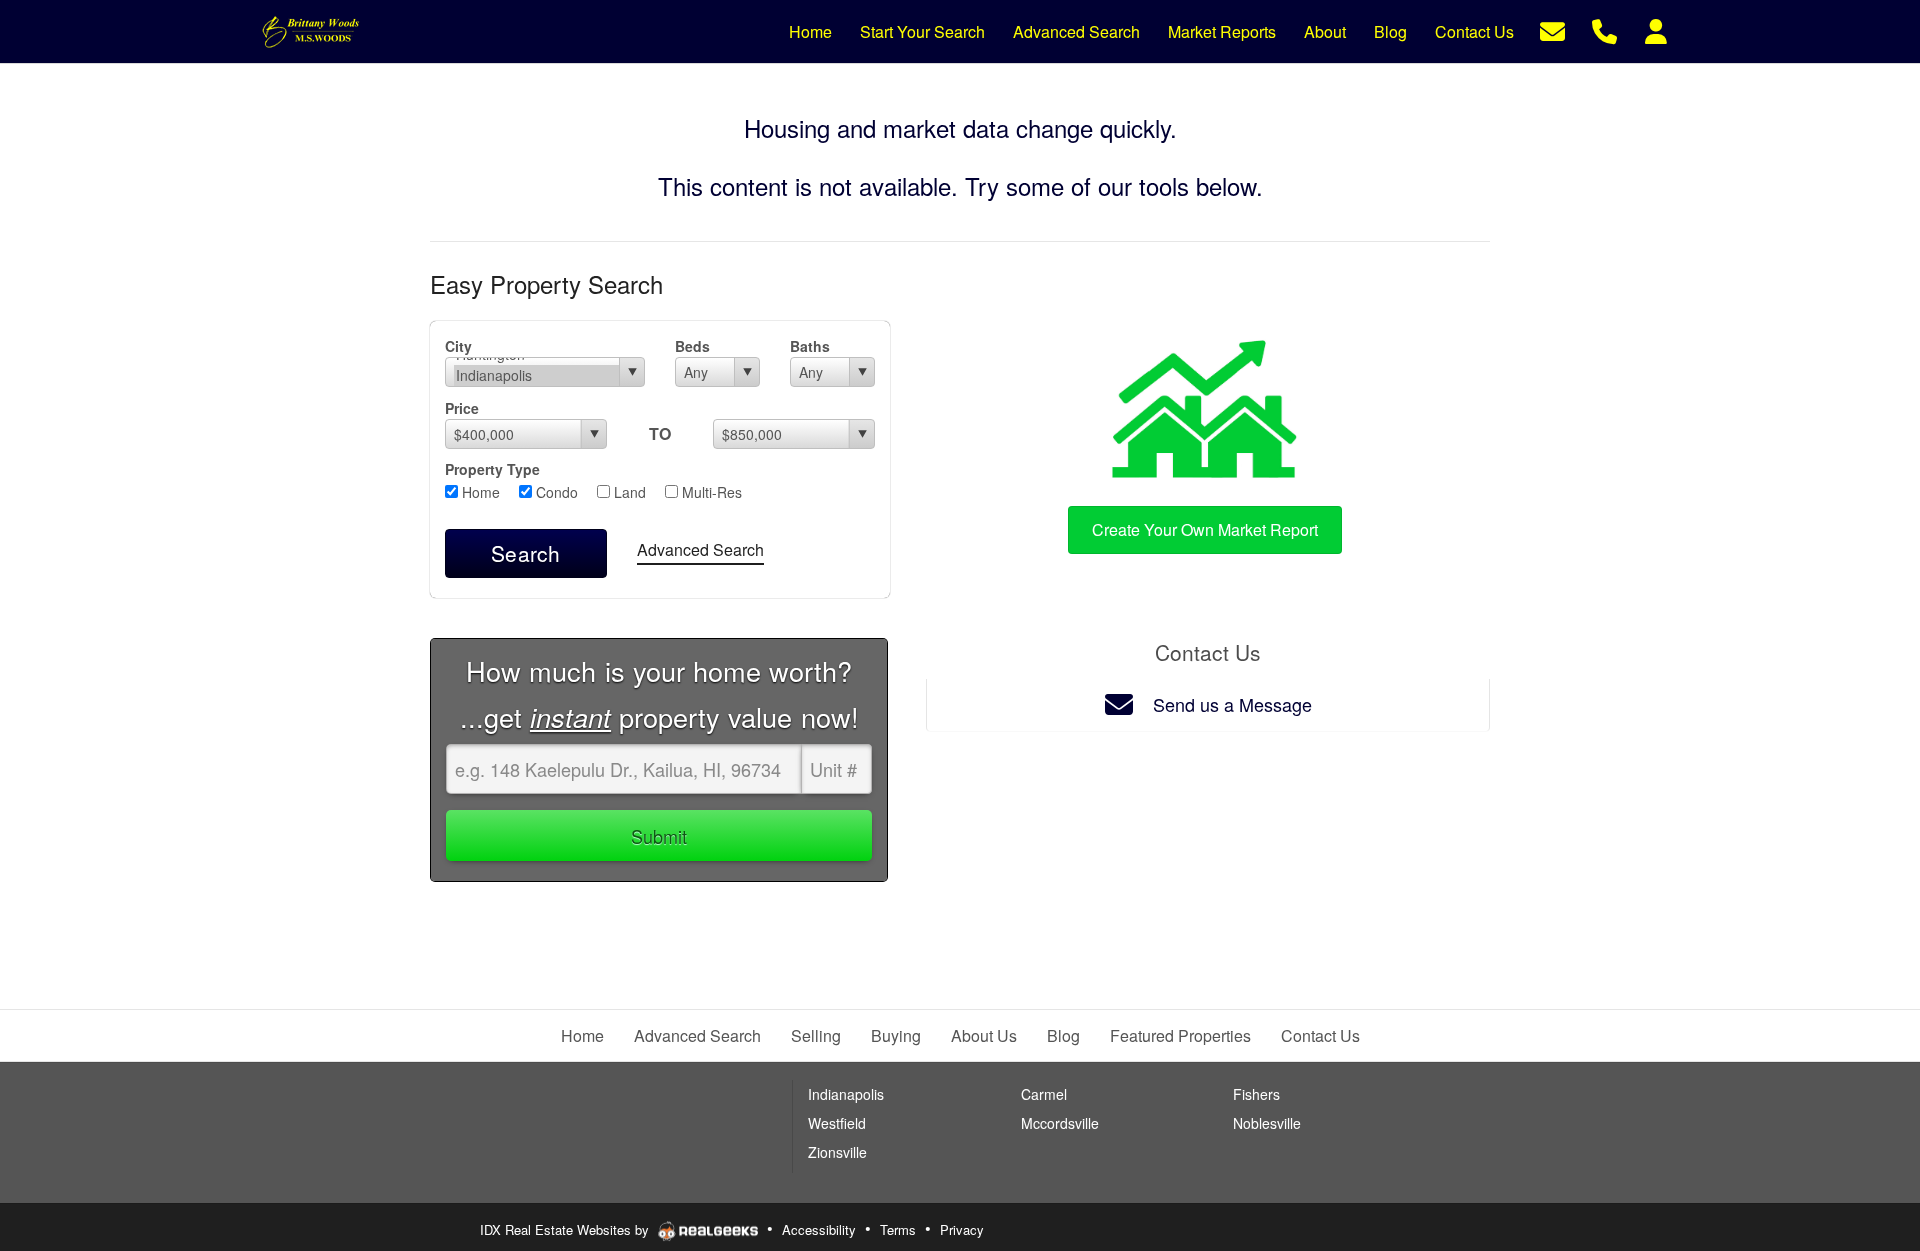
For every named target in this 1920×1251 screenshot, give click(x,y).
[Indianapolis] (536, 375)
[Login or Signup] (1656, 29)
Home (479, 492)
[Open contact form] (1552, 29)
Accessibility (819, 1229)
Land (628, 492)
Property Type (492, 469)
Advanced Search (700, 549)
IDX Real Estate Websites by (566, 1229)
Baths (810, 346)
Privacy (962, 1229)
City (458, 346)
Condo (555, 492)
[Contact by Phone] (1604, 29)
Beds (692, 346)
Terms (898, 1229)
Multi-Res (710, 492)
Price (462, 408)
